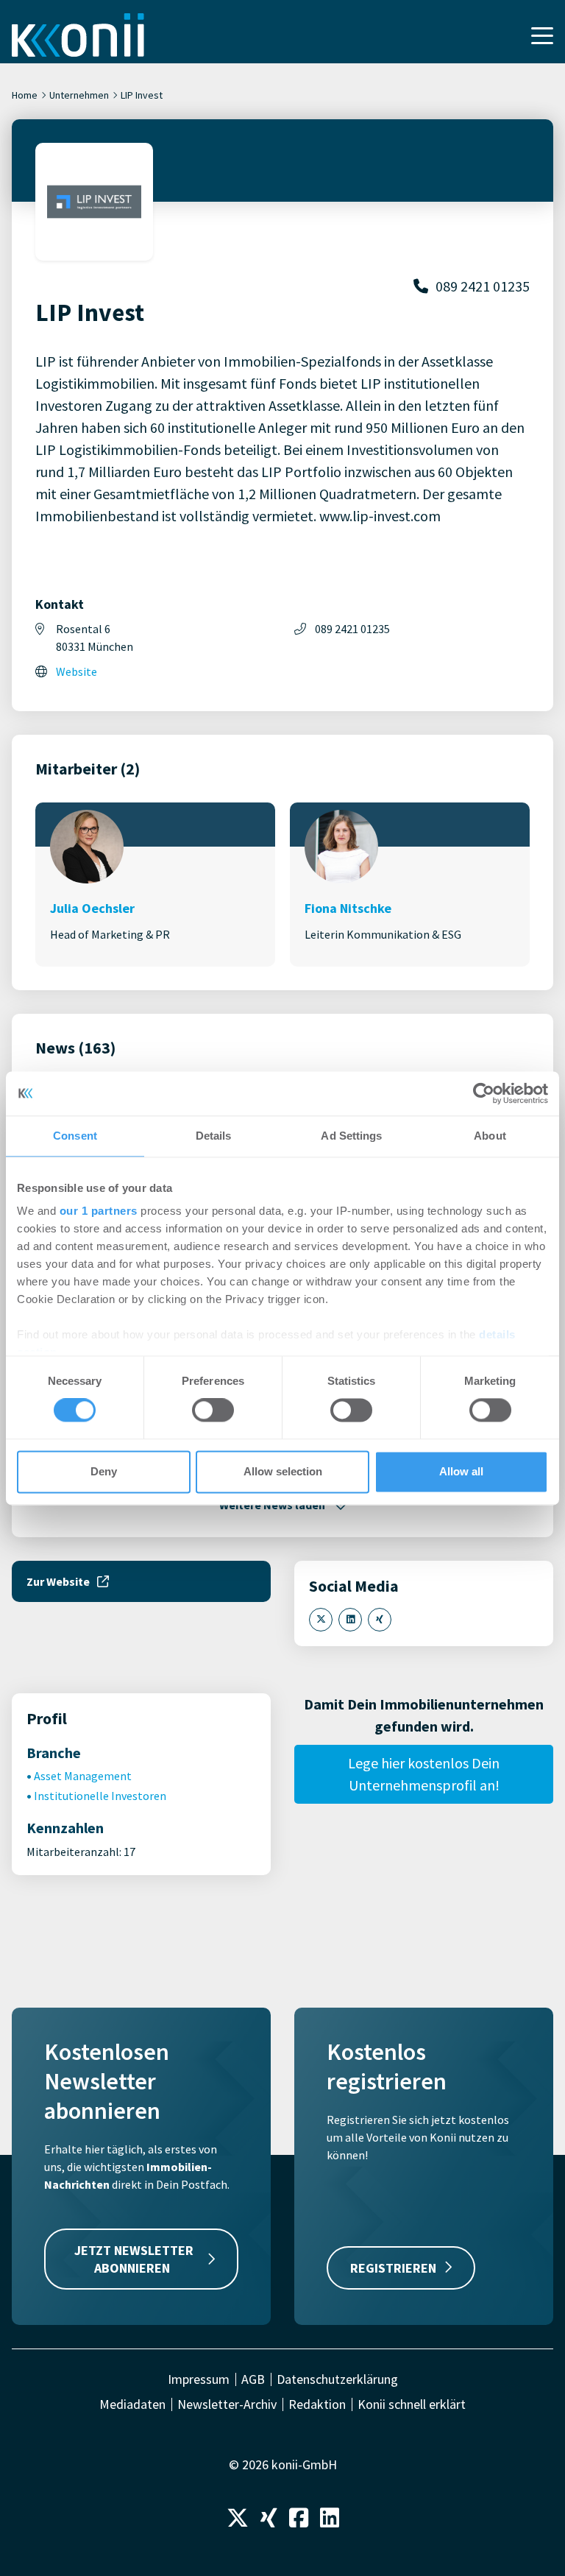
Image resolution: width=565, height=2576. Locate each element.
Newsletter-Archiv (227, 2404)
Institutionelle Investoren (100, 1796)
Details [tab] (214, 1136)
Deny (104, 1471)
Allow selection (283, 1471)
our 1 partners (99, 1211)
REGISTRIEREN (393, 2268)
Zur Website (58, 1581)
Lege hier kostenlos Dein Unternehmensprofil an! (424, 1774)
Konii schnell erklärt (412, 2404)
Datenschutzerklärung (337, 2379)
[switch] (213, 1411)
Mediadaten (132, 2404)
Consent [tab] (75, 1136)
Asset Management (83, 1776)
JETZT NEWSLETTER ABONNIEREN (134, 2259)
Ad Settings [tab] (351, 1136)
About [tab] (490, 1136)
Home (25, 95)
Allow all (461, 1471)
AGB (253, 2379)
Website (77, 671)
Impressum (199, 2379)
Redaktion (317, 2404)
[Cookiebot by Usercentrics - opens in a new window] (484, 1093)
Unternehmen (79, 95)
